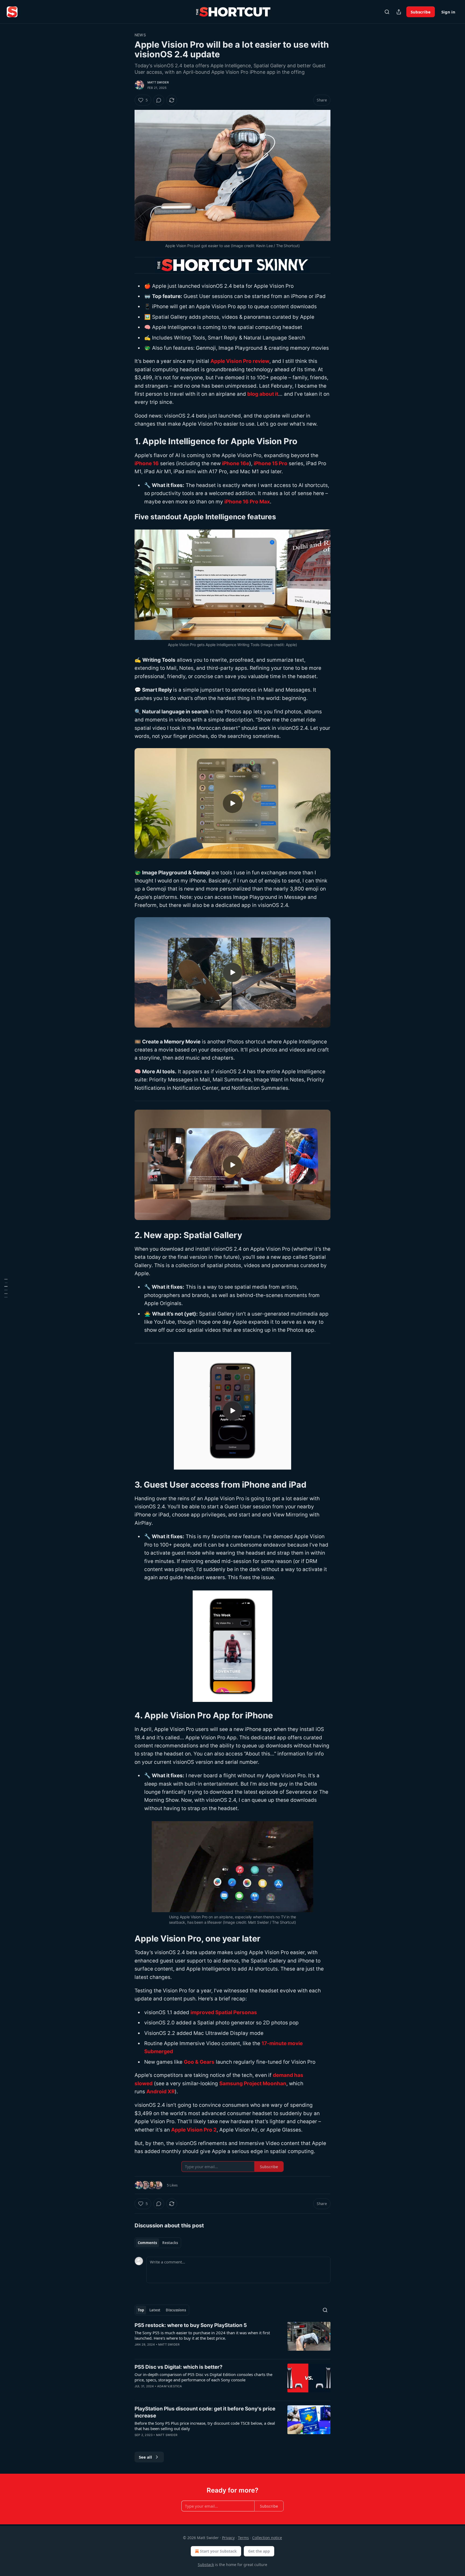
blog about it (263, 394)
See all (145, 2457)
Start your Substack (218, 2551)
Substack (206, 2565)
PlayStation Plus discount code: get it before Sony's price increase (205, 2412)
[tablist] (158, 2243)
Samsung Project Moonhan (253, 2083)
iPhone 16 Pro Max (247, 502)
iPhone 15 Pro (271, 463)
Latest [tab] (155, 2310)
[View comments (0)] (159, 100)
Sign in (448, 12)
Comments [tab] (147, 2243)
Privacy (228, 2538)
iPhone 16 (147, 463)
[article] (232, 2338)
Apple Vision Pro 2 (194, 2130)
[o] (232, 803)
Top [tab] (141, 2310)
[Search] (387, 12)
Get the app (259, 2551)
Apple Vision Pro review (240, 361)
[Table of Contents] (6, 1288)
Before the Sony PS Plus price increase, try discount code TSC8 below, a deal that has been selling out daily (205, 2426)
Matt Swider (158, 82)
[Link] (127, 441)
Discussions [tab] (176, 2310)
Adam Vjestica (170, 2386)
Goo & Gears (199, 2062)
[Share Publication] (399, 12)
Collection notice (267, 2538)
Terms (243, 2538)
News (140, 35)
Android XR (161, 2092)
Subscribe (421, 12)
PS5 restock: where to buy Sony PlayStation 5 (191, 2325)
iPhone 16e (236, 463)
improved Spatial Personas (224, 2012)
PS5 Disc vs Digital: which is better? (179, 2367)
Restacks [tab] (170, 2243)
